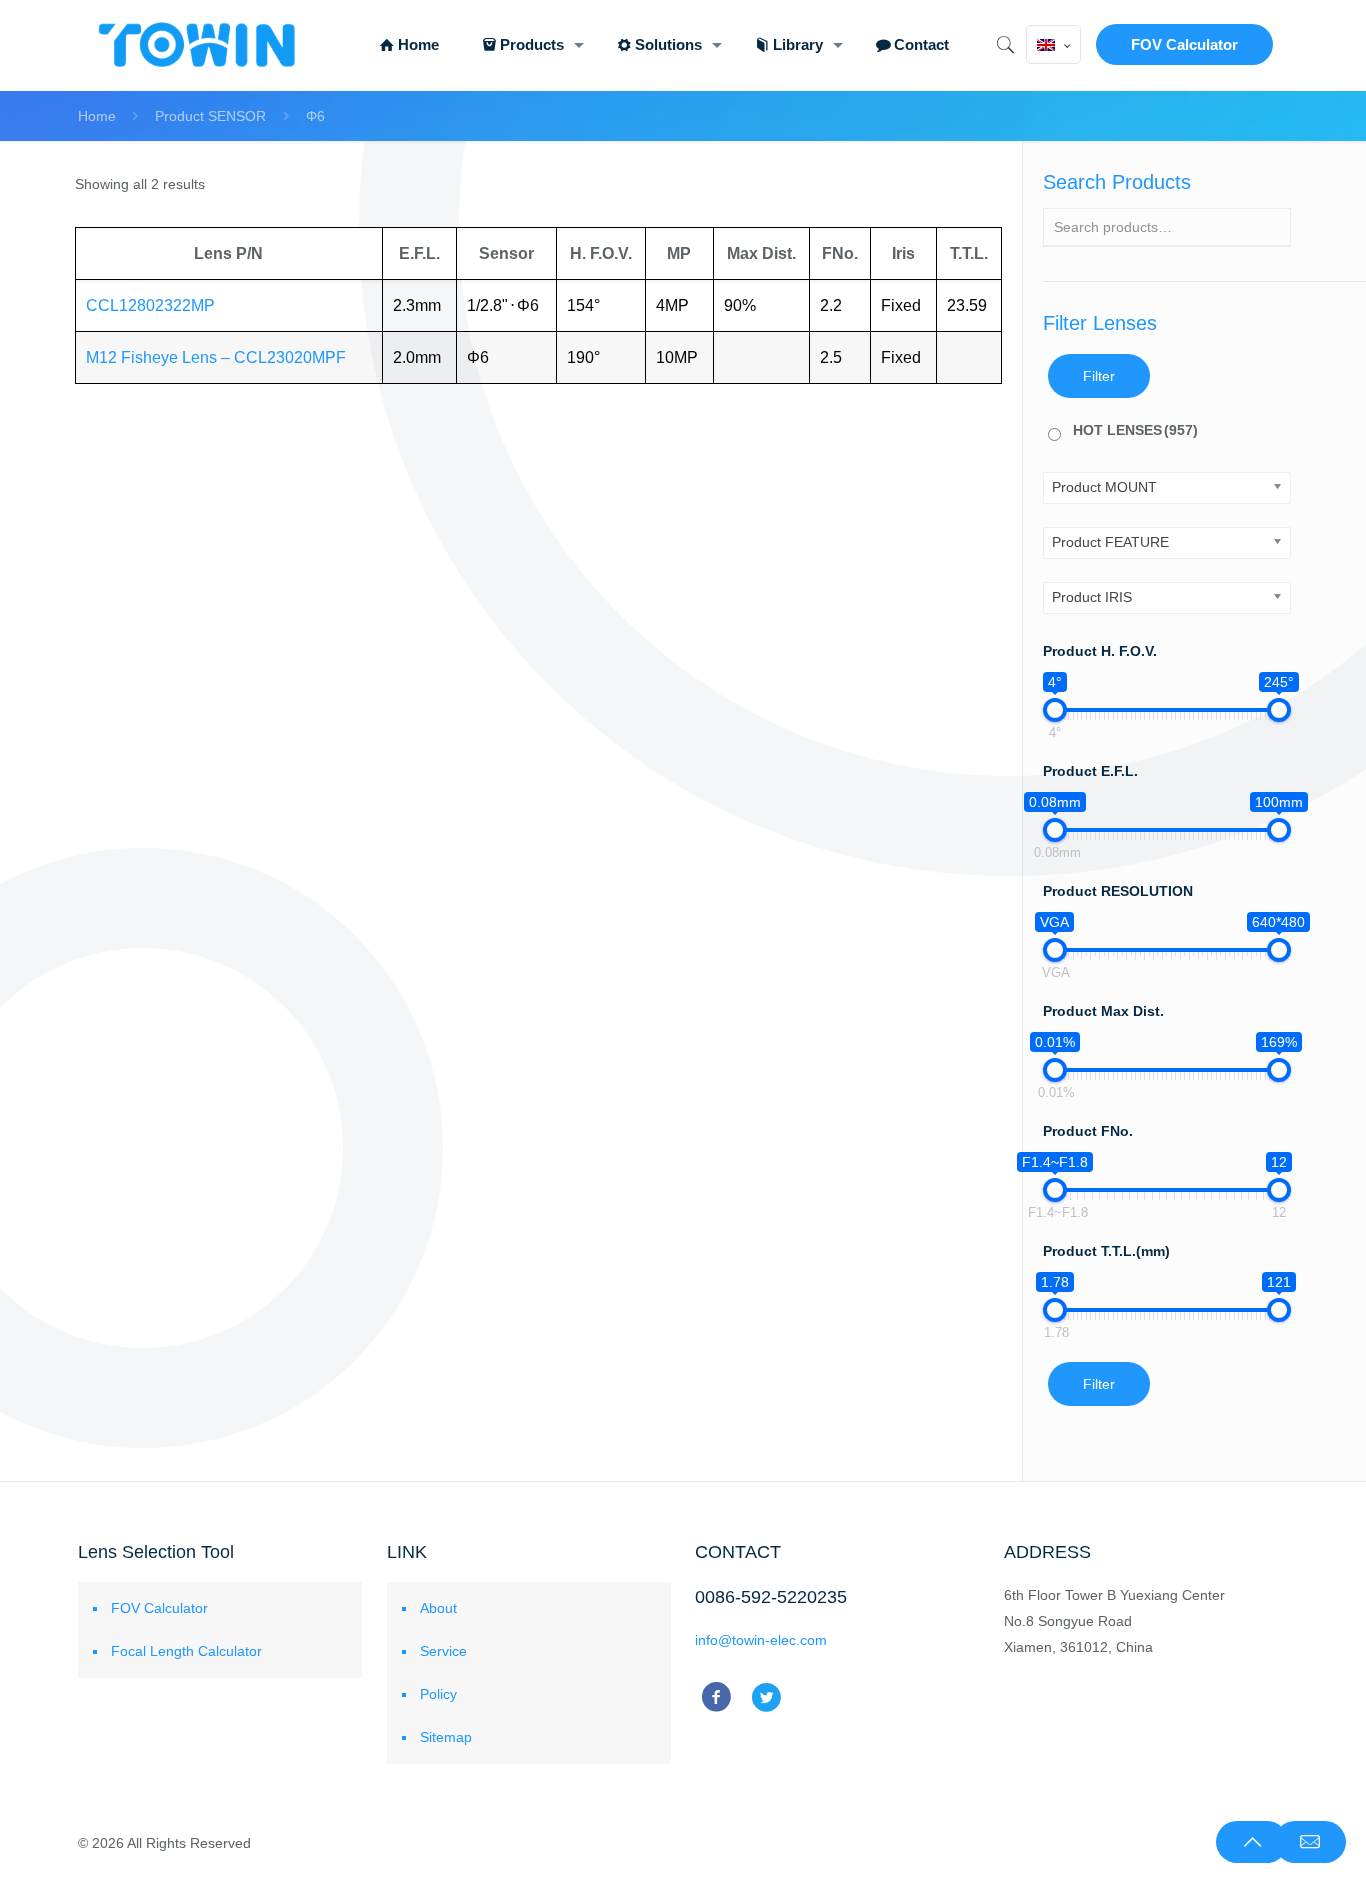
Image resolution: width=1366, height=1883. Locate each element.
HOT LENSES (1135, 430)
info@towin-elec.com (761, 1640)
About (438, 1608)
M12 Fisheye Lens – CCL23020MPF (216, 357)
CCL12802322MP (150, 305)
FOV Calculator (1184, 44)
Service (443, 1651)
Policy (438, 1694)
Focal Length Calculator (186, 1651)
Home (97, 116)
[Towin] (199, 45)
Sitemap (446, 1737)
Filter (1099, 376)
